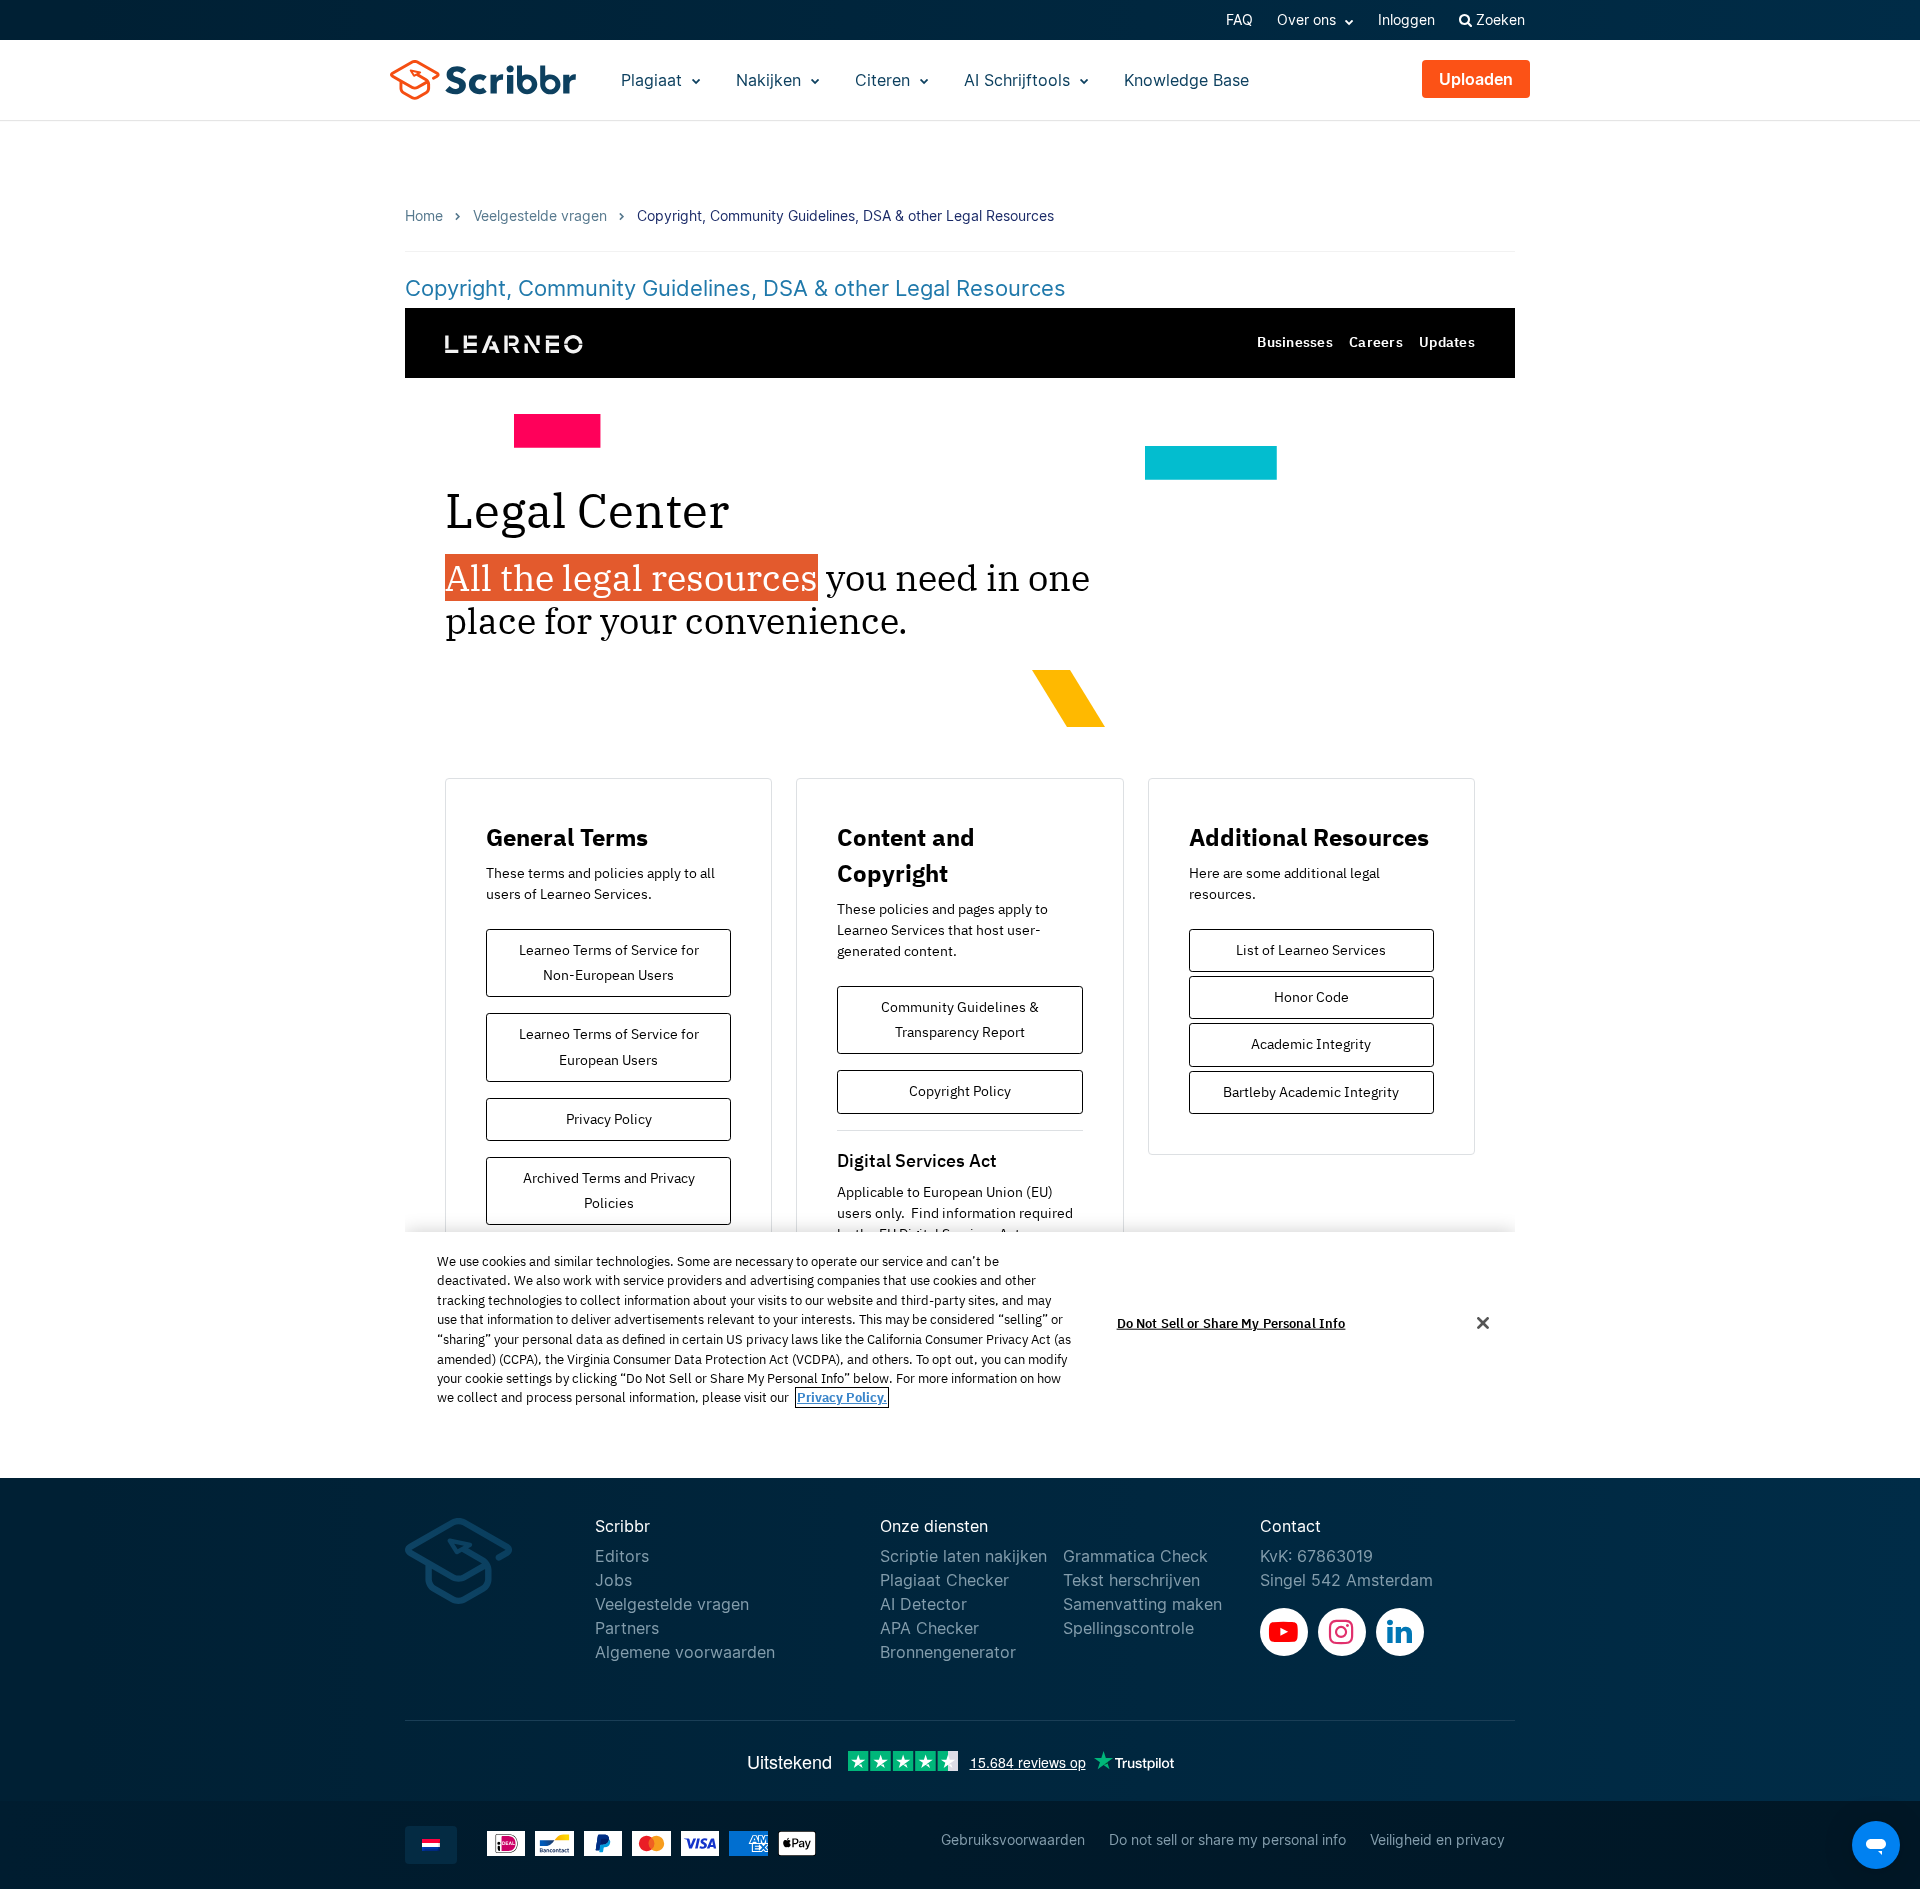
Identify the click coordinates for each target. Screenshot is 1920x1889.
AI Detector (923, 1604)
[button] (1876, 1845)
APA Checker (929, 1628)
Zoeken (1498, 19)
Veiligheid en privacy (1437, 1839)
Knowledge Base (1186, 80)
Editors (622, 1556)
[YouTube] (1284, 1632)
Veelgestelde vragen (672, 1604)
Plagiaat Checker (944, 1580)
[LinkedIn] (1400, 1632)
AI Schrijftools (1019, 80)
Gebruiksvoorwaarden (1013, 1839)
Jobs (613, 1580)
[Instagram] (1342, 1632)
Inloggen (1406, 19)
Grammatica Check (1135, 1556)
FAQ (1239, 19)
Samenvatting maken (1142, 1604)
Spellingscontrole (1128, 1628)
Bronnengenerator (948, 1652)
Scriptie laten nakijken (963, 1556)
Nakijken (771, 80)
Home (424, 215)
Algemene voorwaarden (685, 1652)
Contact (1290, 1526)
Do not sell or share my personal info (1227, 1839)
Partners (627, 1628)
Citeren (885, 80)
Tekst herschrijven (1131, 1580)
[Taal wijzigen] (431, 1845)
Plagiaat (654, 80)
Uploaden (1476, 79)
